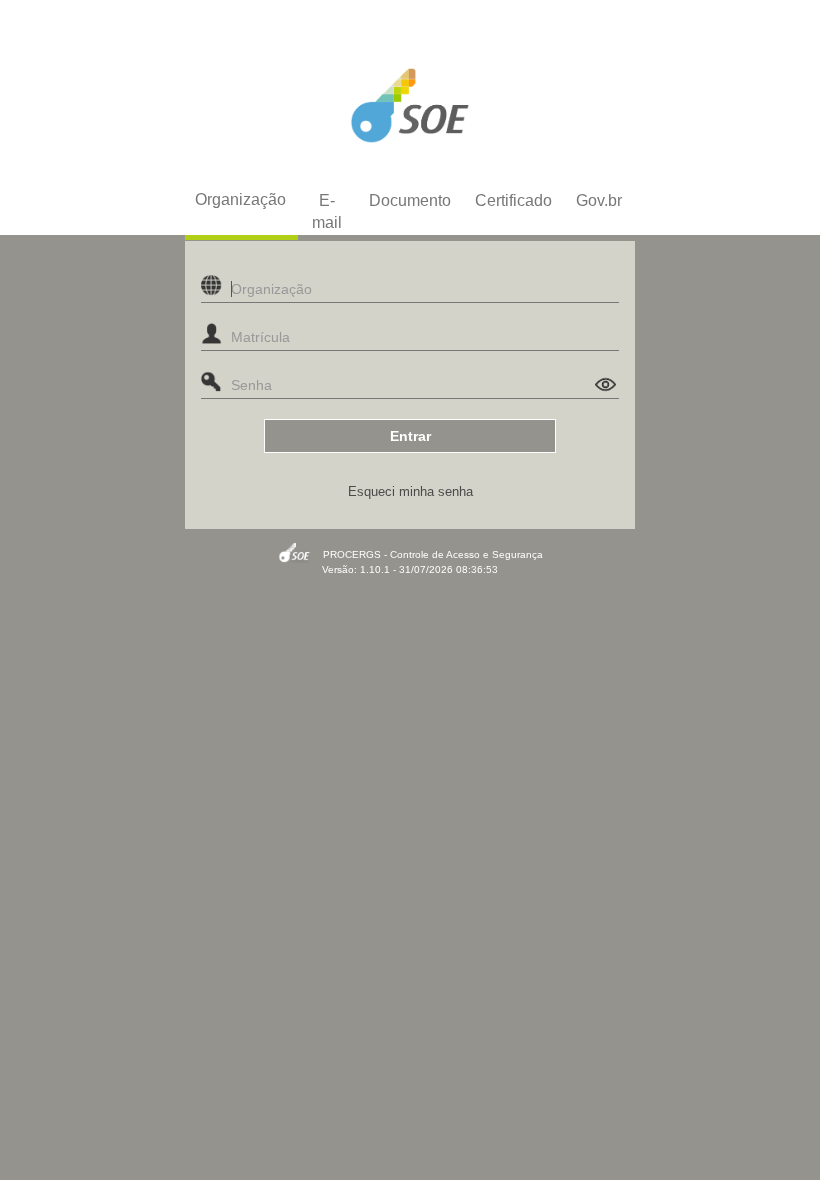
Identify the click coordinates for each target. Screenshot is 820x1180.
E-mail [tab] (327, 211)
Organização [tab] (240, 199)
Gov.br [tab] (599, 200)
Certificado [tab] (513, 200)
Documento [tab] (410, 200)
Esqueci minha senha (410, 491)
